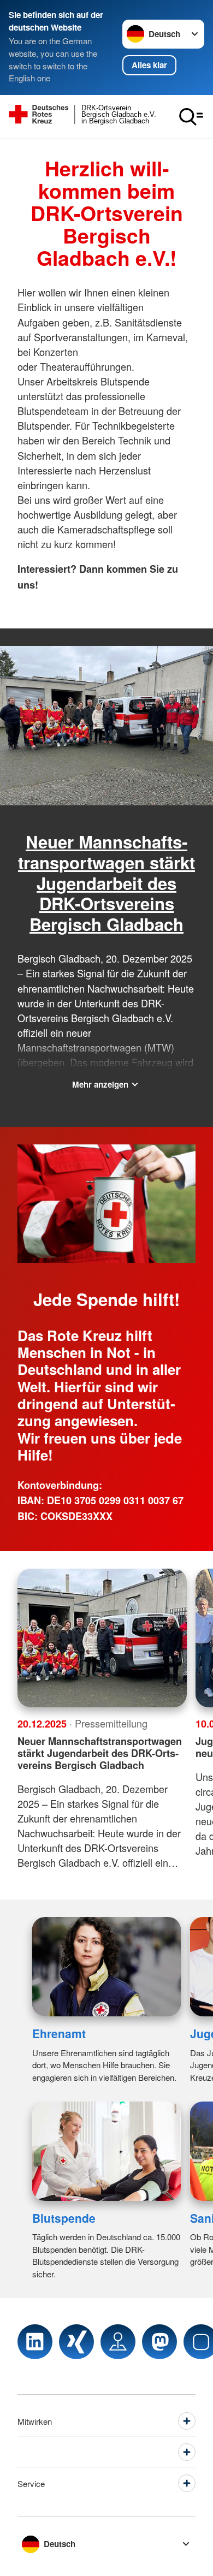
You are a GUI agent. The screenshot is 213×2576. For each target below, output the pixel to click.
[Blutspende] (107, 2151)
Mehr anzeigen (100, 1084)
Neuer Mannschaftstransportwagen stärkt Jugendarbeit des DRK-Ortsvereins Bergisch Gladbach (106, 883)
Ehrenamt (59, 2033)
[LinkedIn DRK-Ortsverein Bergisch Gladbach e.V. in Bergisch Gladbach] (35, 2342)
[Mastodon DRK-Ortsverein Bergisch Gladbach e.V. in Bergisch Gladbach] (159, 2342)
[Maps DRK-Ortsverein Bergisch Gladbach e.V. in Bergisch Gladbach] (118, 2342)
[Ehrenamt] (107, 1967)
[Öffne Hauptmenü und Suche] (191, 117)
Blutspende (64, 2218)
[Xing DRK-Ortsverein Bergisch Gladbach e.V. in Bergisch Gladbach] (76, 2342)
